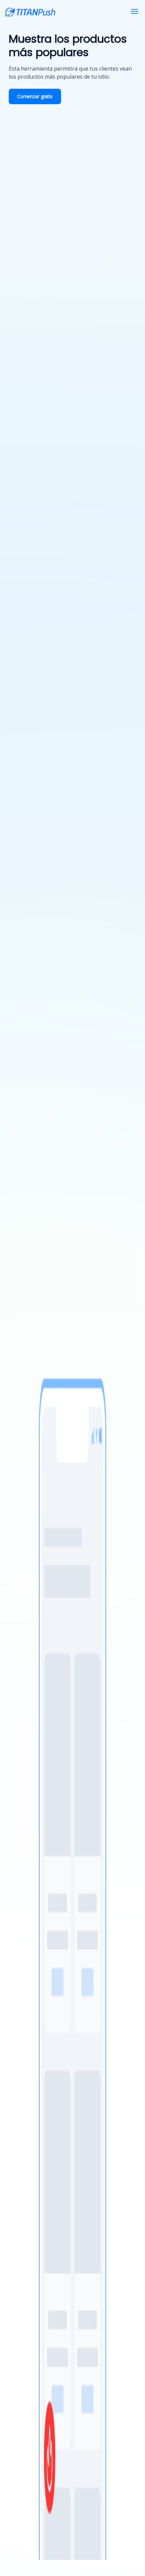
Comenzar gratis (35, 96)
